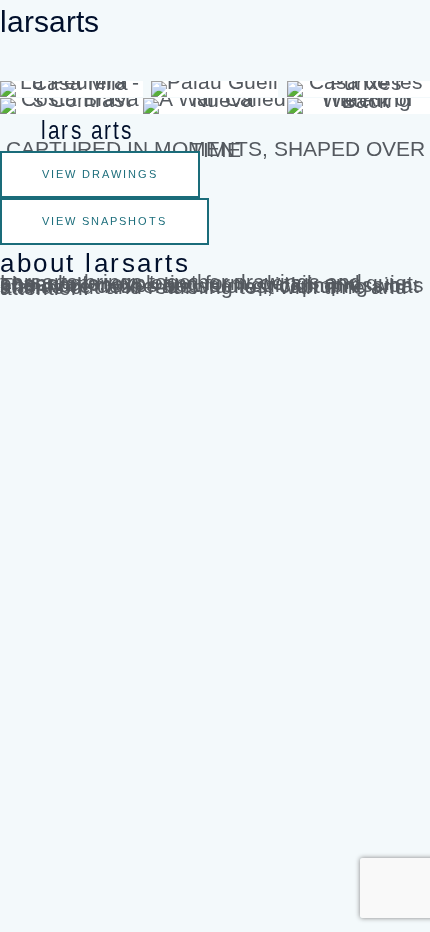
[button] (215, 61)
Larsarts (49, 21)
